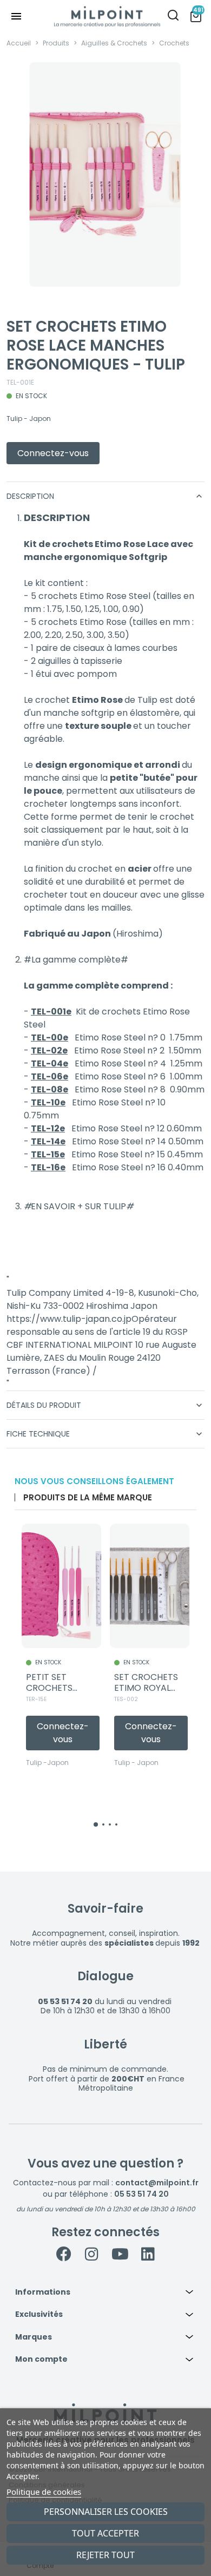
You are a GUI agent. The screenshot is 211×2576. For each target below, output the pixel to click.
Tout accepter (105, 2533)
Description (105, 496)
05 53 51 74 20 (141, 2194)
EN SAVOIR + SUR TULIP (78, 1206)
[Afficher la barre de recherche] (173, 17)
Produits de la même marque (88, 1497)
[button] (105, 2292)
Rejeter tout (105, 2555)
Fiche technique (105, 1434)
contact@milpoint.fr (157, 2183)
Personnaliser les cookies (106, 2512)
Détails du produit (105, 1405)
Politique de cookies (44, 2492)
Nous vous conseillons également (94, 1481)
